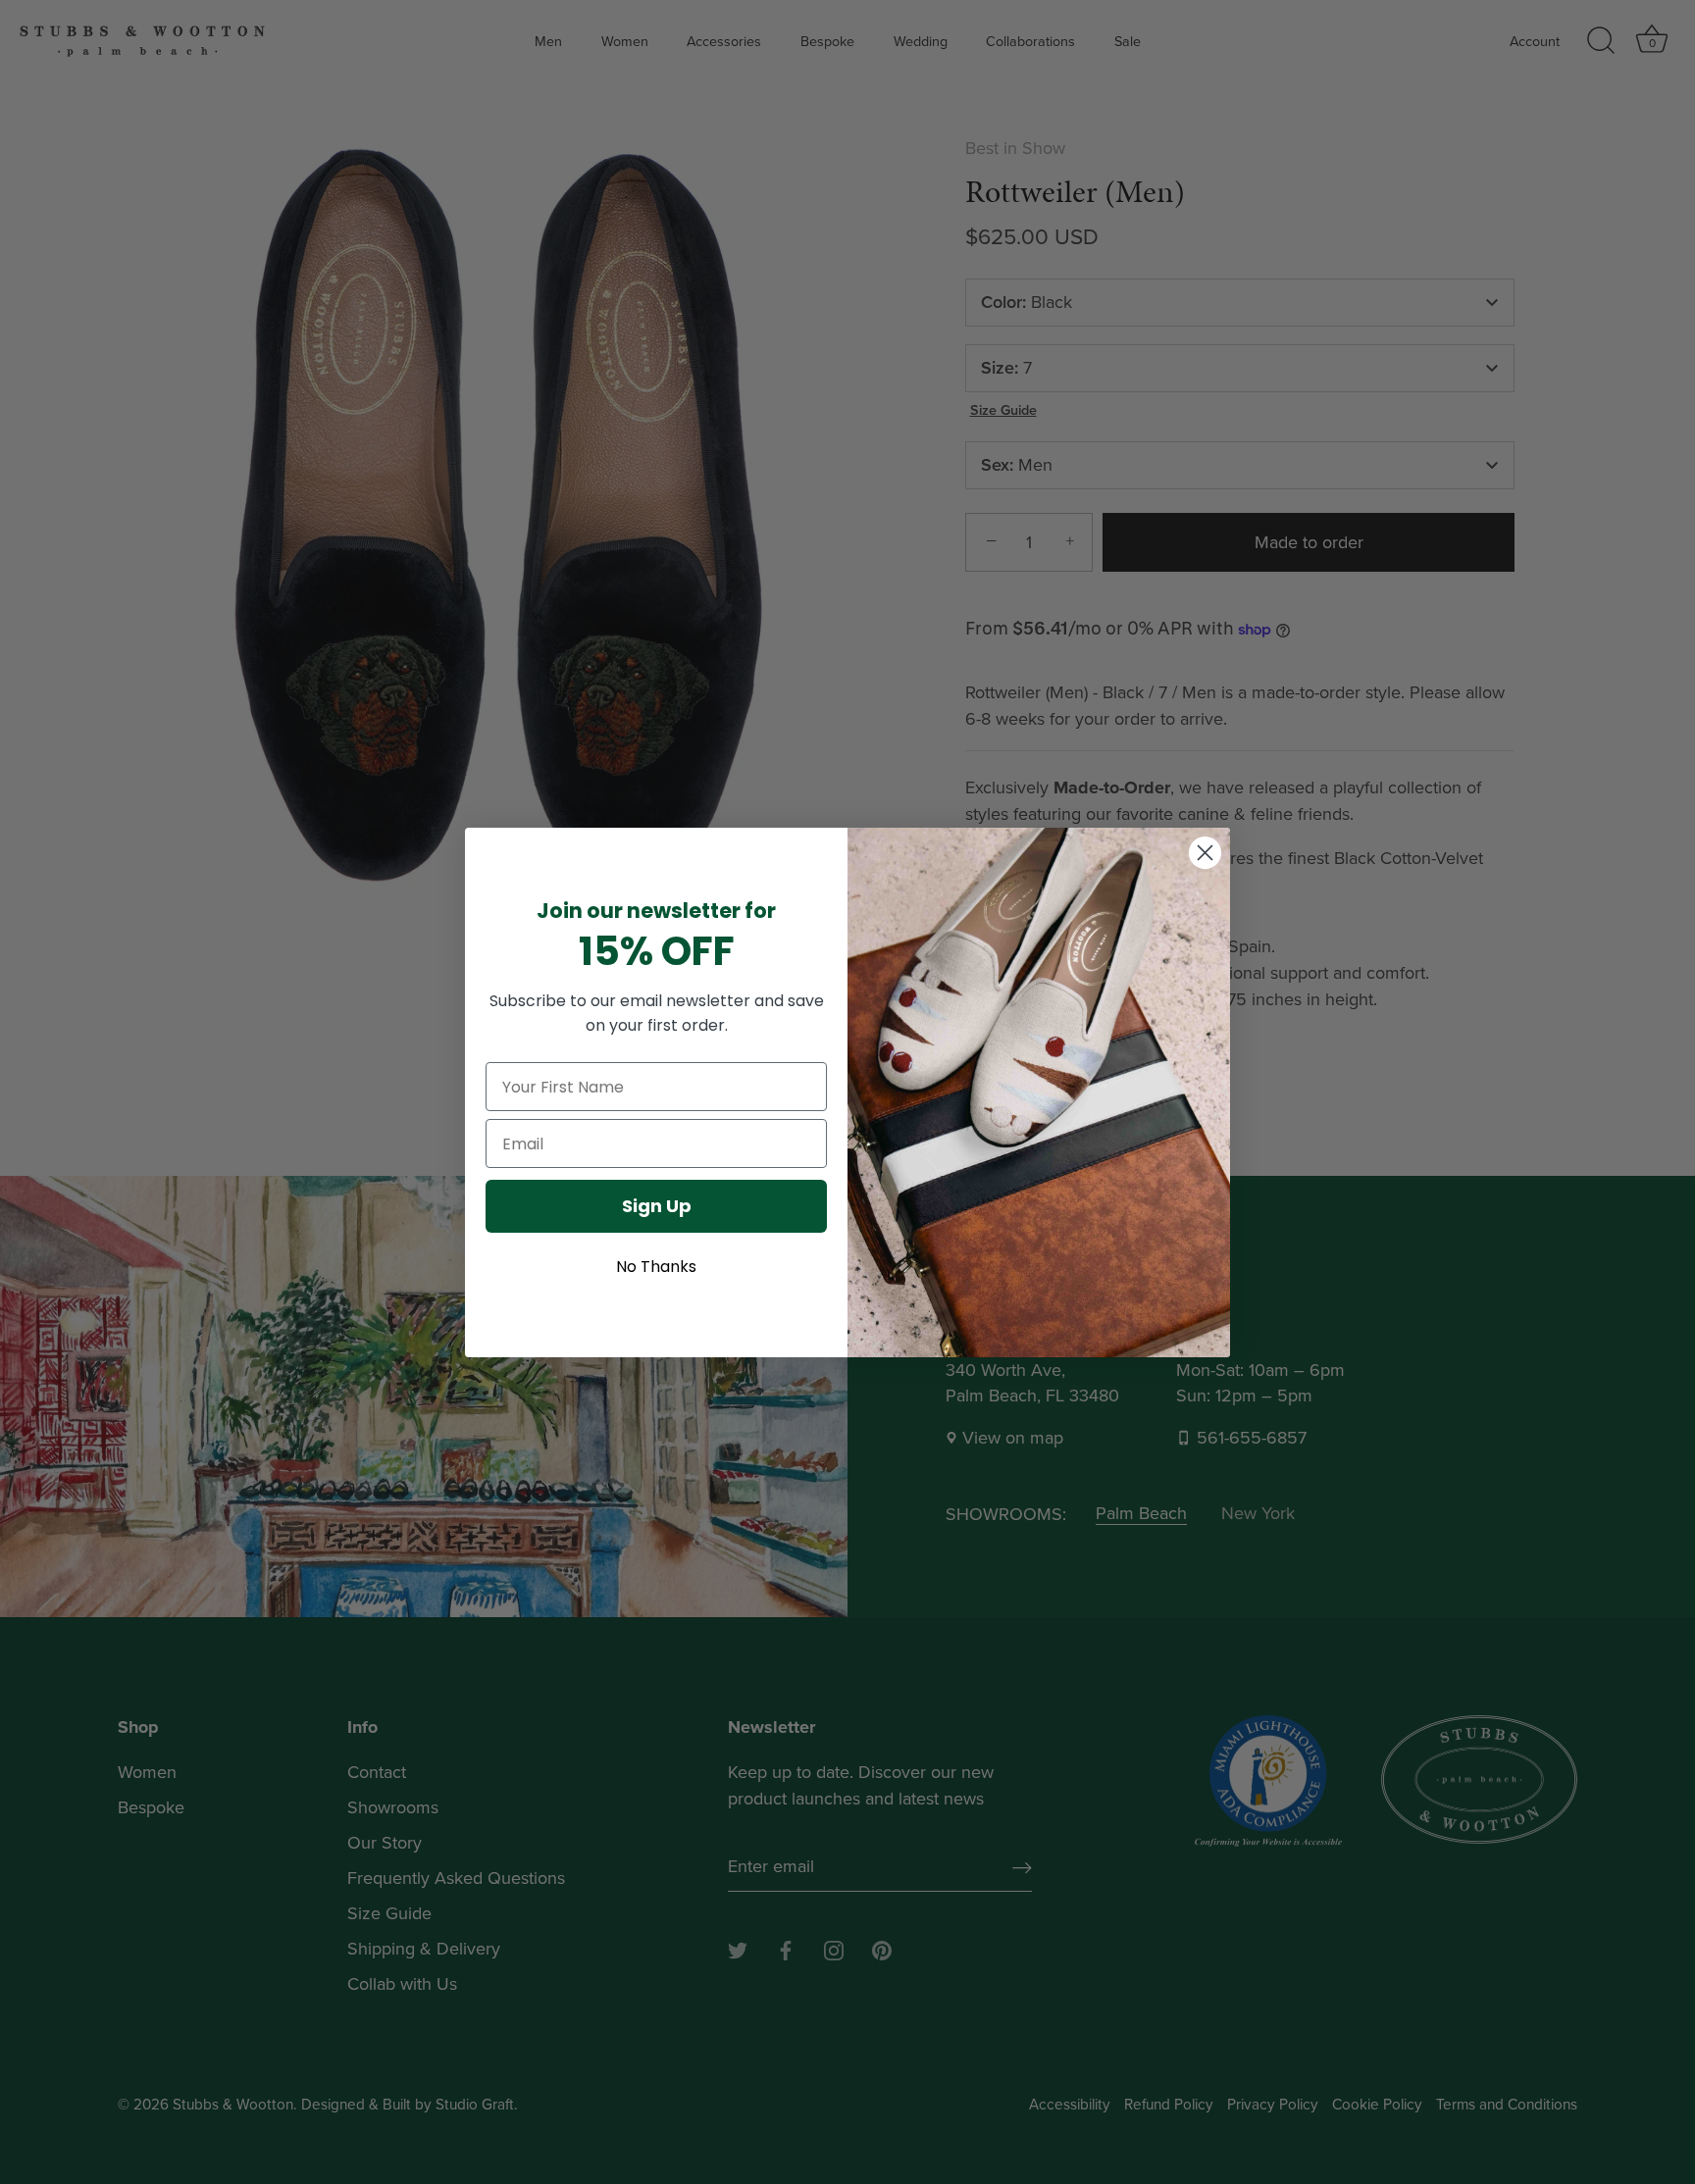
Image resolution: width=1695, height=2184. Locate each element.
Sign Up (657, 1206)
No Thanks (656, 1267)
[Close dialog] (1205, 853)
